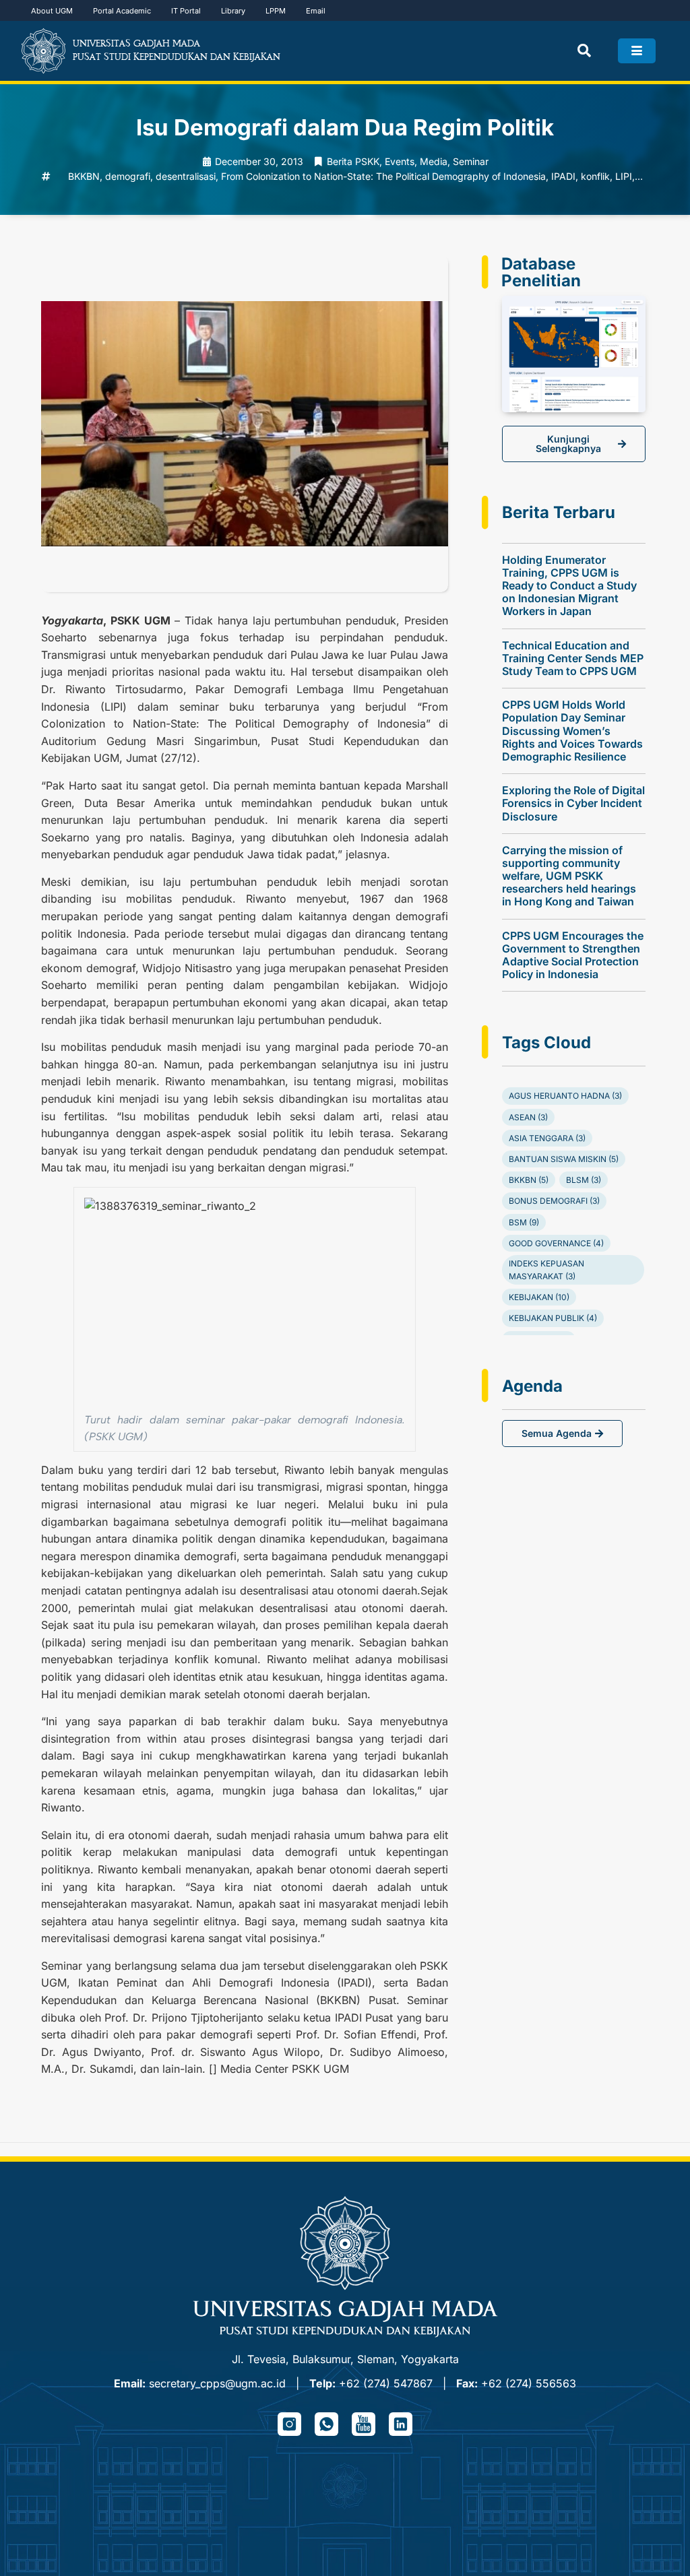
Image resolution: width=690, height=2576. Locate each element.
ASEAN (528, 1117)
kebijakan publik (553, 1318)
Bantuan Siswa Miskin (564, 1159)
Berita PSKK (353, 161)
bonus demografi (554, 1201)
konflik (595, 176)
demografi (128, 176)
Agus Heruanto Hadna (565, 1096)
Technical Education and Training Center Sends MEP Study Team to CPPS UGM (573, 658)
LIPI (624, 176)
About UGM (52, 11)
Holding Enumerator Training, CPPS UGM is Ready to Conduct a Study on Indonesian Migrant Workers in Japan (569, 586)
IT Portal (186, 11)
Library (233, 11)
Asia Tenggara (547, 1138)
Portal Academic (122, 11)
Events (400, 161)
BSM (524, 1222)
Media (434, 161)
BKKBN (84, 176)
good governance (556, 1243)
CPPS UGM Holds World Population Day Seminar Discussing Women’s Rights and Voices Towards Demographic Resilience (572, 731)
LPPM (276, 11)
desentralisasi (186, 176)
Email (316, 11)
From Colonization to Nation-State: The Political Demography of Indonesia (383, 176)
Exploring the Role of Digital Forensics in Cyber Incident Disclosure (573, 803)
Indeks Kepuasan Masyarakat (546, 1270)
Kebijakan (539, 1297)
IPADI (563, 176)
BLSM (584, 1180)
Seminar (471, 161)
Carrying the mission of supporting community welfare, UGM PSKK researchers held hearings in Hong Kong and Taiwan (569, 876)
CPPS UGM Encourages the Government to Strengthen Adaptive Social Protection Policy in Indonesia (573, 955)
